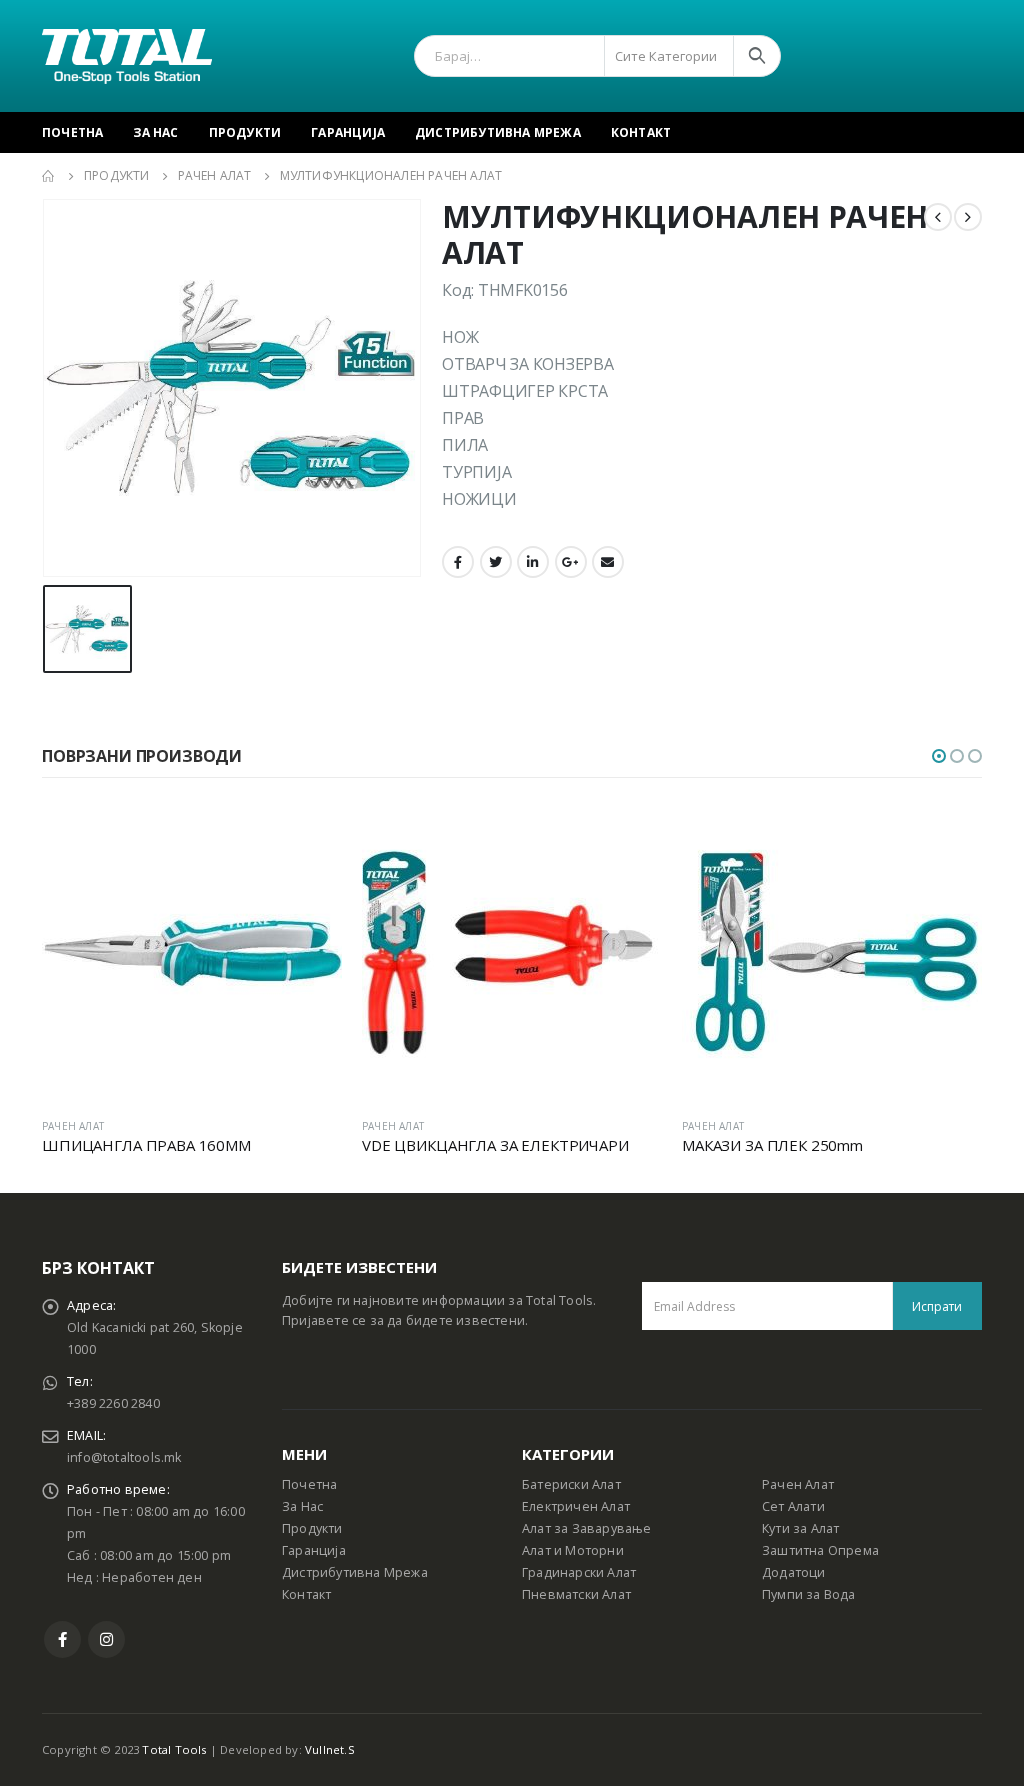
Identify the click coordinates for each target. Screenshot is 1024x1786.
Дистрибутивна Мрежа (498, 132)
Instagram (106, 1639)
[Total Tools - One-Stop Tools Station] (127, 56)
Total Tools (174, 1749)
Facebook (458, 562)
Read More (309, 835)
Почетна (72, 132)
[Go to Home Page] (49, 176)
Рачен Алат (798, 1484)
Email (608, 562)
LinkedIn (533, 562)
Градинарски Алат (579, 1572)
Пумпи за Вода (809, 1594)
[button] (939, 756)
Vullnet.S (330, 1749)
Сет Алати (793, 1506)
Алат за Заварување (587, 1528)
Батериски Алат (571, 1484)
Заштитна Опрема (820, 1550)
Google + (571, 562)
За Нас (155, 132)
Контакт (641, 132)
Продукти (245, 132)
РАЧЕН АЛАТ (73, 1126)
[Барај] (757, 56)
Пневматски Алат (576, 1594)
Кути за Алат (800, 1528)
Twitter (496, 562)
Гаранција (348, 132)
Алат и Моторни (573, 1550)
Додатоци (794, 1572)
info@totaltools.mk (124, 1457)
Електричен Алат (576, 1506)
